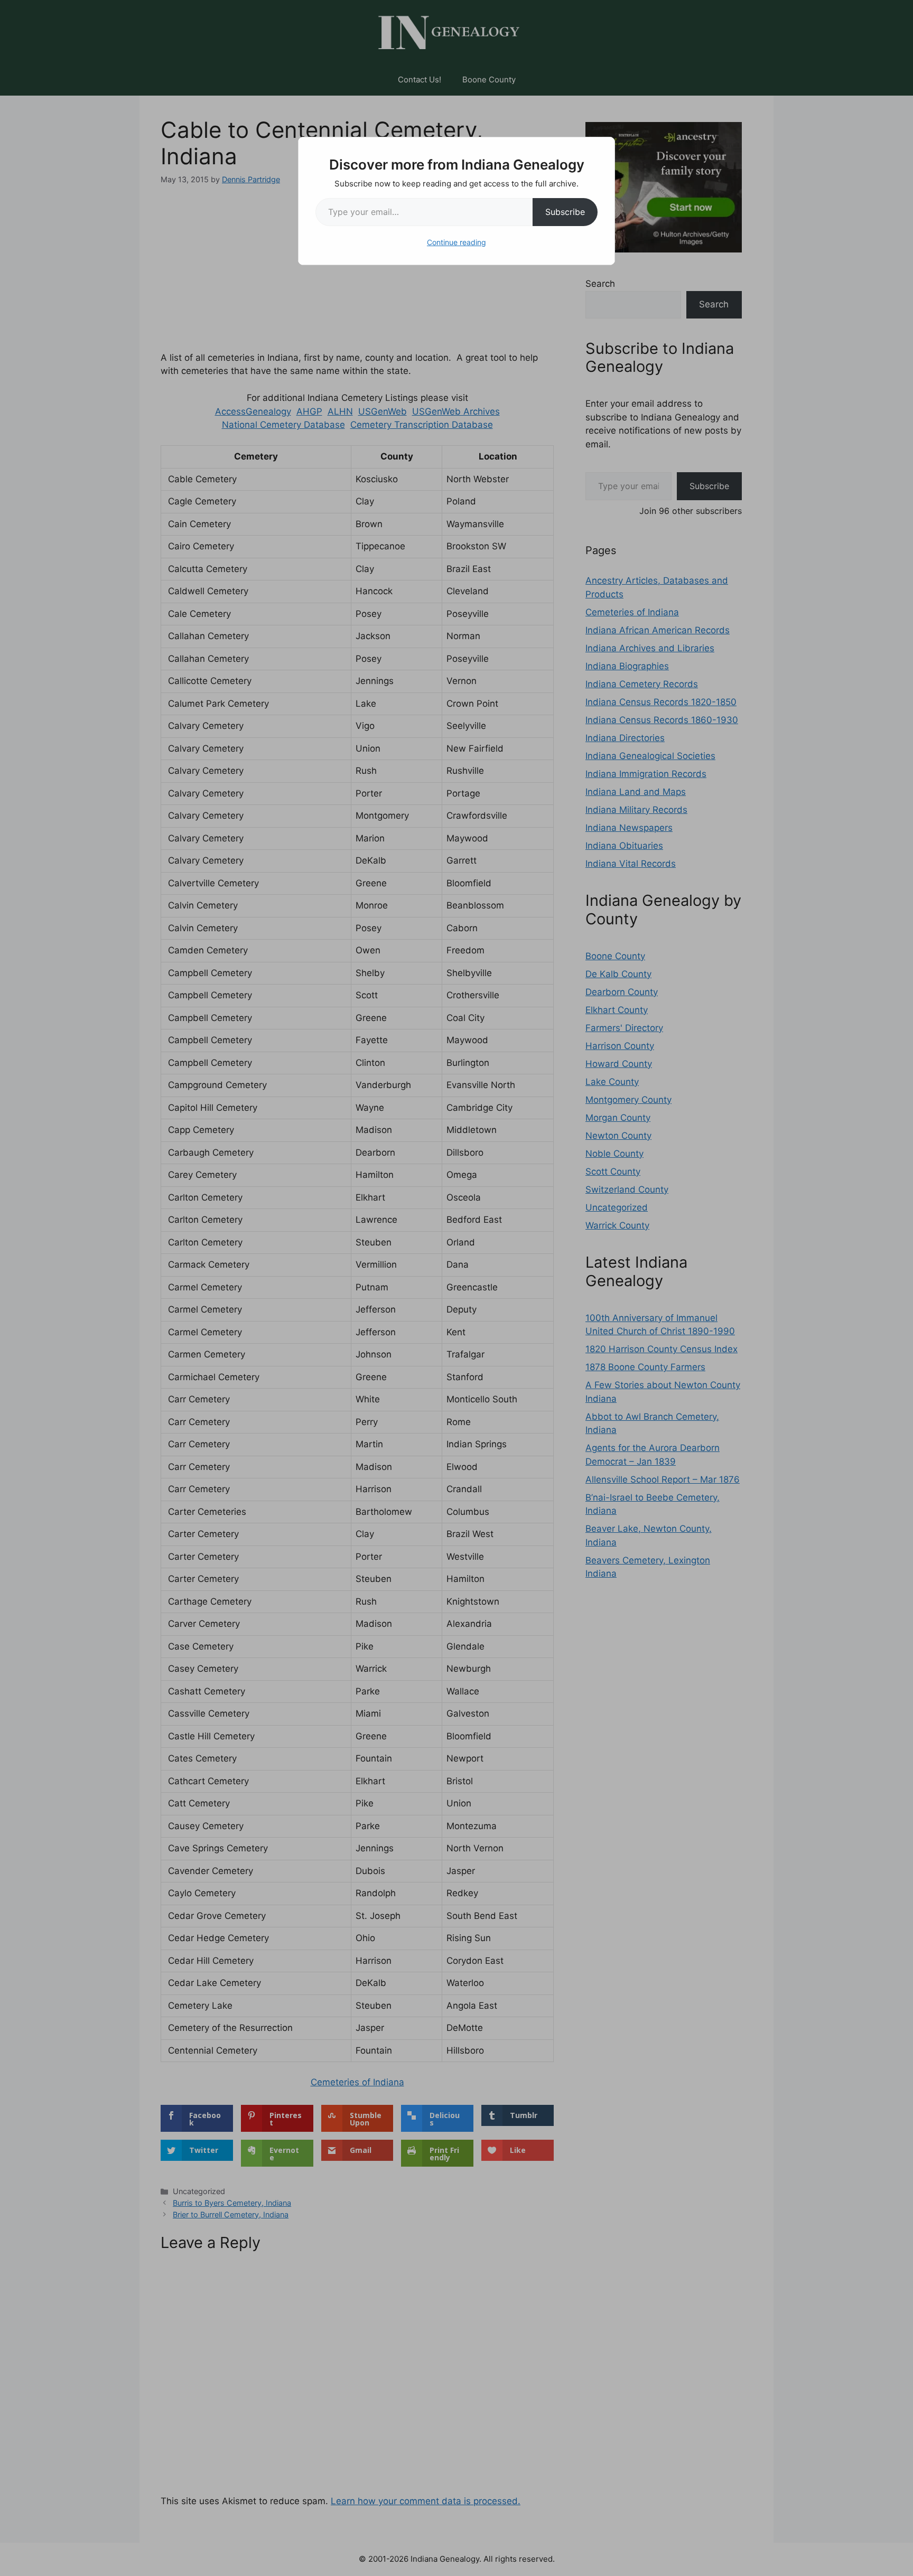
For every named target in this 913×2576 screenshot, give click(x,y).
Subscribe (565, 212)
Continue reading (456, 242)
